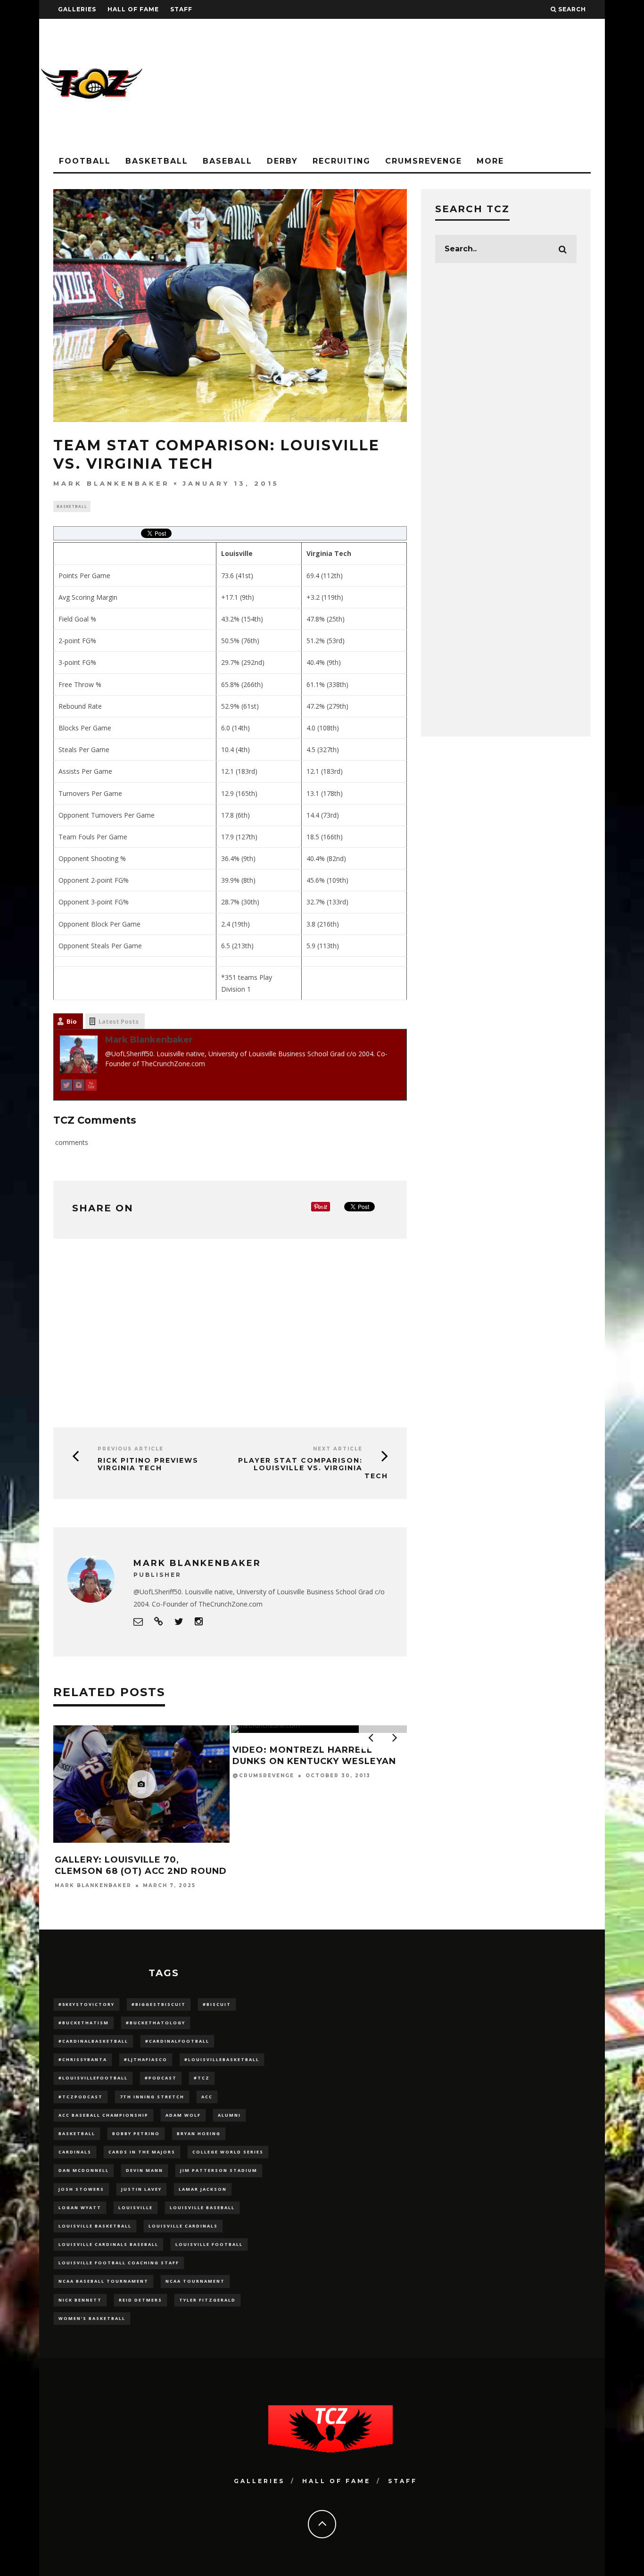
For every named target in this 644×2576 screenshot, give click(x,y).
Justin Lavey (141, 2189)
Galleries (77, 9)
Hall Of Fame (133, 9)
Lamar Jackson (203, 2189)
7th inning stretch (152, 2097)
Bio (72, 1021)
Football (85, 161)
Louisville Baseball (202, 2207)
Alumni (229, 2115)
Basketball (157, 161)
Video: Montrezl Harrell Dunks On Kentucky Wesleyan (314, 1755)
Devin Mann (144, 2170)
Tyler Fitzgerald (207, 2300)
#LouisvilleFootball (93, 2078)
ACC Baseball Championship (103, 2115)
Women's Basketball (92, 2318)
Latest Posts (119, 1021)
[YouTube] (91, 1087)
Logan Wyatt (80, 2207)
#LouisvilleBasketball (222, 2059)
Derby (282, 161)
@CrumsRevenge (263, 1776)
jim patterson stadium (219, 2170)
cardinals (75, 2152)
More (490, 161)
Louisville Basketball (95, 2226)
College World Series (228, 2152)
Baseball (227, 161)
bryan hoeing (199, 2133)
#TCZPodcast (81, 2097)
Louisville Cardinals (183, 2226)
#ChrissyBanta (83, 2059)
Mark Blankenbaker (111, 483)
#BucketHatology (156, 2023)
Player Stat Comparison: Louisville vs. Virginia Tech (313, 1468)
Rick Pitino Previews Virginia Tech (148, 1464)
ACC (207, 2097)
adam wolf (183, 2115)
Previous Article (131, 1449)
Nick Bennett (80, 2300)
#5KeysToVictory (87, 2004)
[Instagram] (79, 1087)
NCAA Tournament (195, 2281)
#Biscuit (217, 2004)
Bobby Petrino (136, 2133)
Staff (181, 9)
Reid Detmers (140, 2300)
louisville (136, 2207)
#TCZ (202, 2078)
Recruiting (342, 161)
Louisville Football (209, 2244)
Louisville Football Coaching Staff (119, 2263)
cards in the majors (142, 2152)
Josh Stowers (81, 2189)
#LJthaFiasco (146, 2059)
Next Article (338, 1449)
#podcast (161, 2078)
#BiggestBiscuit (159, 2004)
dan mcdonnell (84, 2170)
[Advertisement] (433, 85)
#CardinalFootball (177, 2041)
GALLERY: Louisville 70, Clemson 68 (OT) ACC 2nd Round (141, 1865)
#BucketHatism (84, 2023)
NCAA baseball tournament (103, 2281)
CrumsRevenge (424, 161)
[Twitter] (66, 1087)
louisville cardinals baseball (108, 2244)
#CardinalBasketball (93, 2041)
